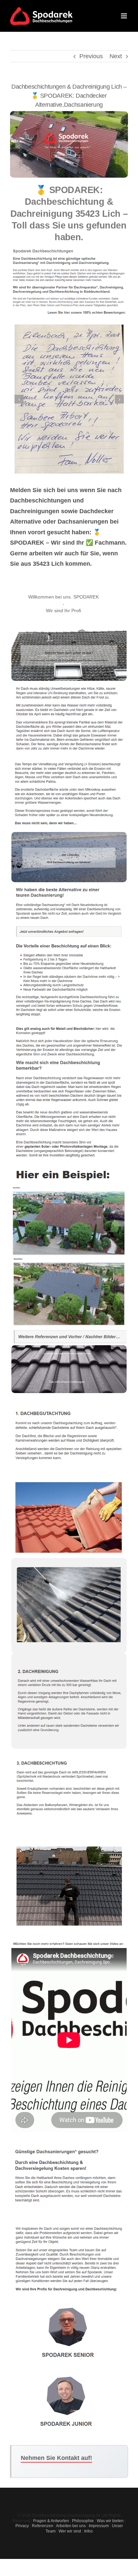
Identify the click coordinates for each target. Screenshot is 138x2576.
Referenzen (43, 2526)
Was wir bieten (110, 2521)
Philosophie (83, 2521)
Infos (88, 2531)
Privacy (22, 2526)
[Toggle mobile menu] (124, 16)
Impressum (99, 2526)
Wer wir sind (70, 2531)
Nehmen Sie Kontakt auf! (56, 2458)
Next (116, 56)
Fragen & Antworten (51, 2521)
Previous (91, 56)
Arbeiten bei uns (71, 2526)
